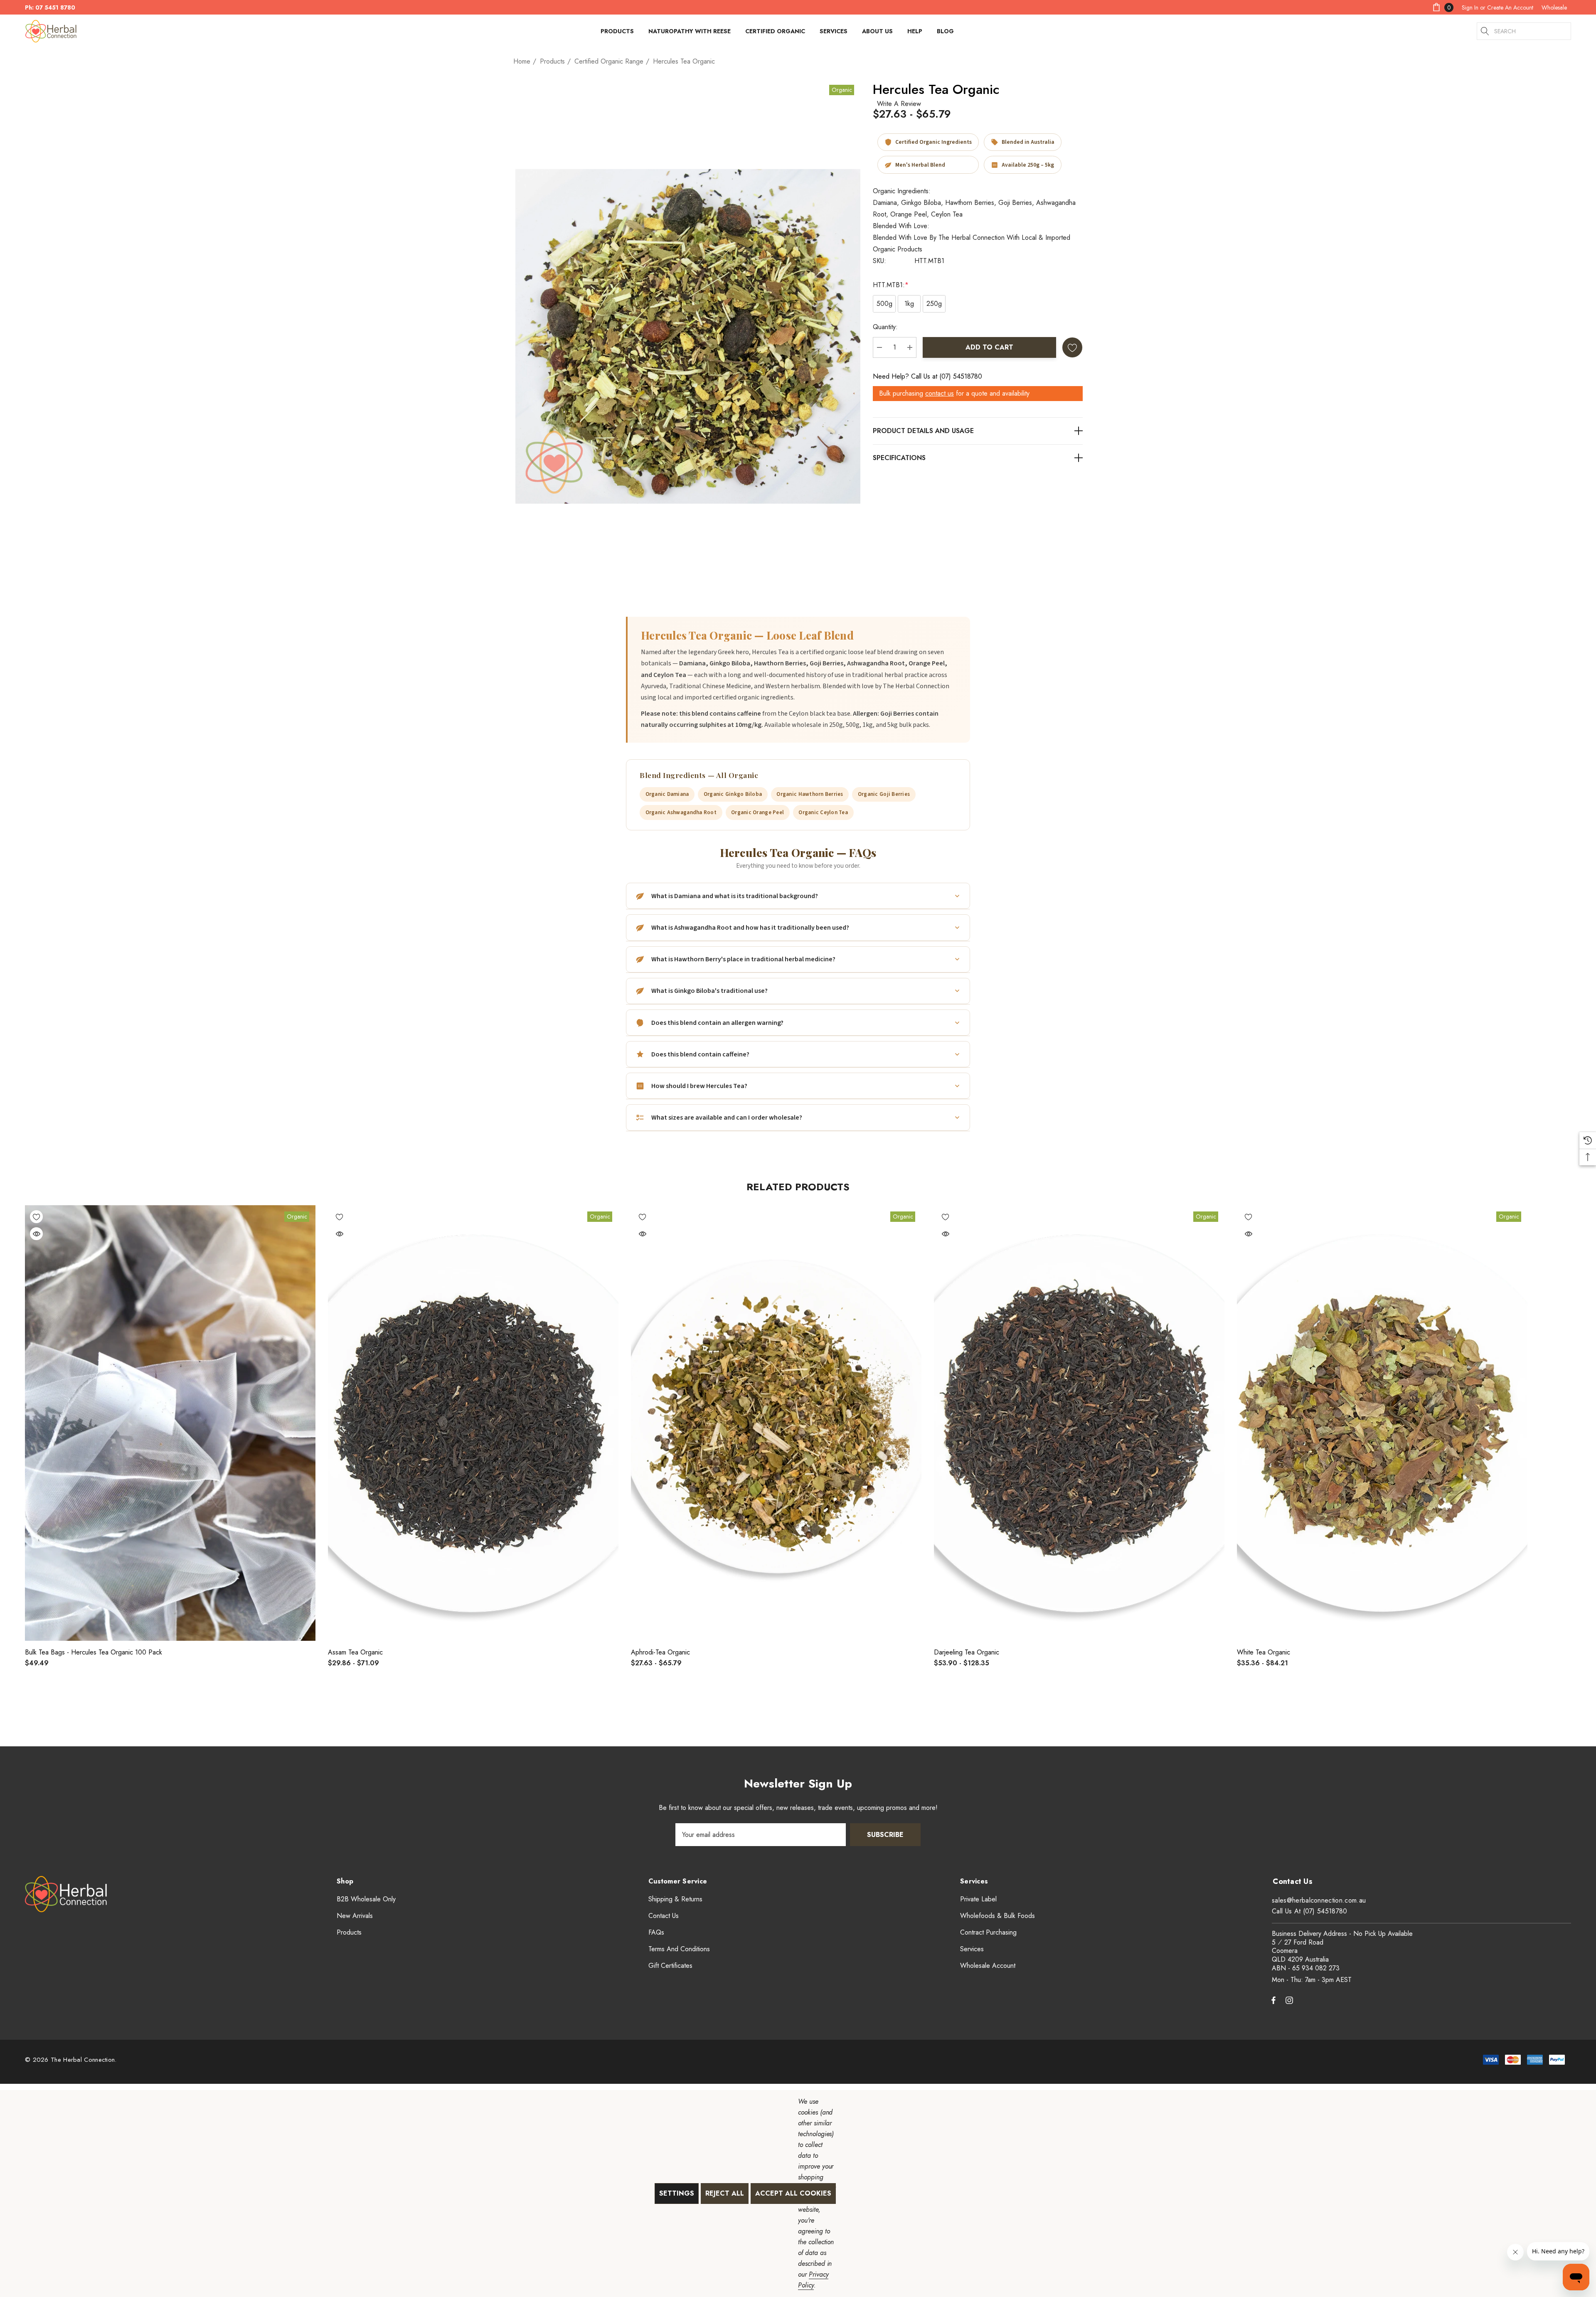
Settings (677, 2193)
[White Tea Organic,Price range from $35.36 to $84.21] (1382, 1423)
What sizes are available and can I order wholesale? (727, 1118)
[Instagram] (1291, 2000)
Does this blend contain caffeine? (700, 1054)
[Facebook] (1273, 2000)
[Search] (1485, 31)
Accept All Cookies (793, 2193)
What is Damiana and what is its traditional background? (735, 896)
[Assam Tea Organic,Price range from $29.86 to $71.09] (473, 1423)
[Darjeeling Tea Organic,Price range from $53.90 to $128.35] (1079, 1423)
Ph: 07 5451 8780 (50, 7)
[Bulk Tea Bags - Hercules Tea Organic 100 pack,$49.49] (170, 1423)
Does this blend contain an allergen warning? (717, 1023)
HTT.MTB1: (891, 285)
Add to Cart (989, 347)
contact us (940, 393)
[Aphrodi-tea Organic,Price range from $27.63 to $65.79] (776, 1423)
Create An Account (1510, 7)
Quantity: (885, 327)
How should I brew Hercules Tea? (699, 1086)
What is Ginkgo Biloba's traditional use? (709, 991)
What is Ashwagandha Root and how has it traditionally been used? (750, 928)
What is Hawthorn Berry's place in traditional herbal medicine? (743, 959)
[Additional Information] (978, 458)
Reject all (725, 2193)
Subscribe (885, 1835)
